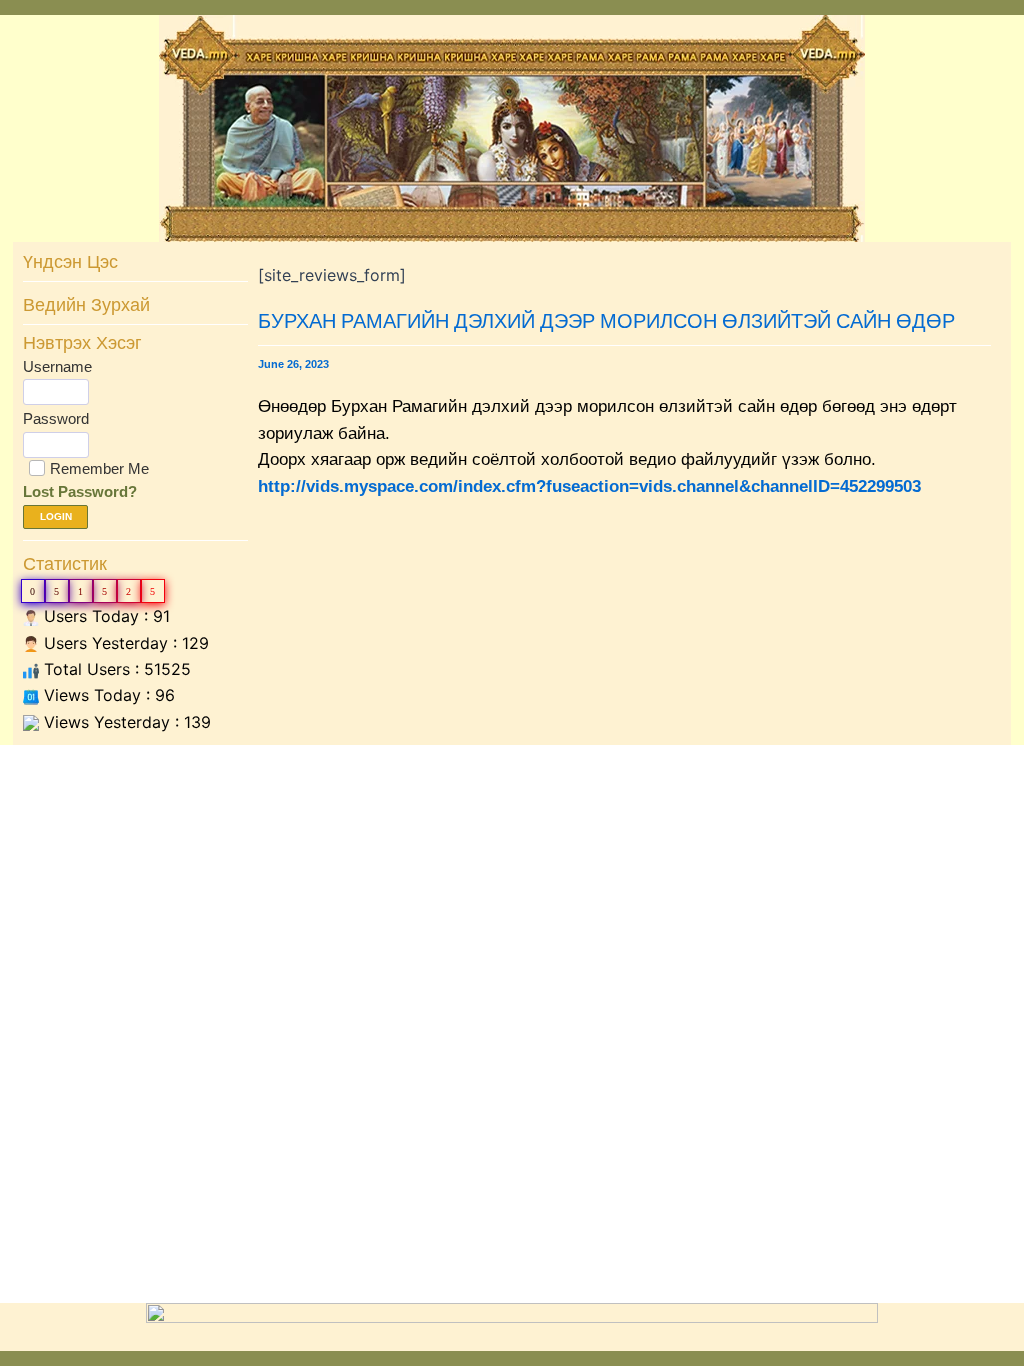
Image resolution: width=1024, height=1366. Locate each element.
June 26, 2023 (293, 364)
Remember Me (99, 468)
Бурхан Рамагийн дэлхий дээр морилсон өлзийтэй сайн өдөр (606, 320)
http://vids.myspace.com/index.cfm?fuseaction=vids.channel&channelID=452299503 (589, 486)
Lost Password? (80, 491)
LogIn (56, 516)
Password (56, 418)
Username (57, 366)
